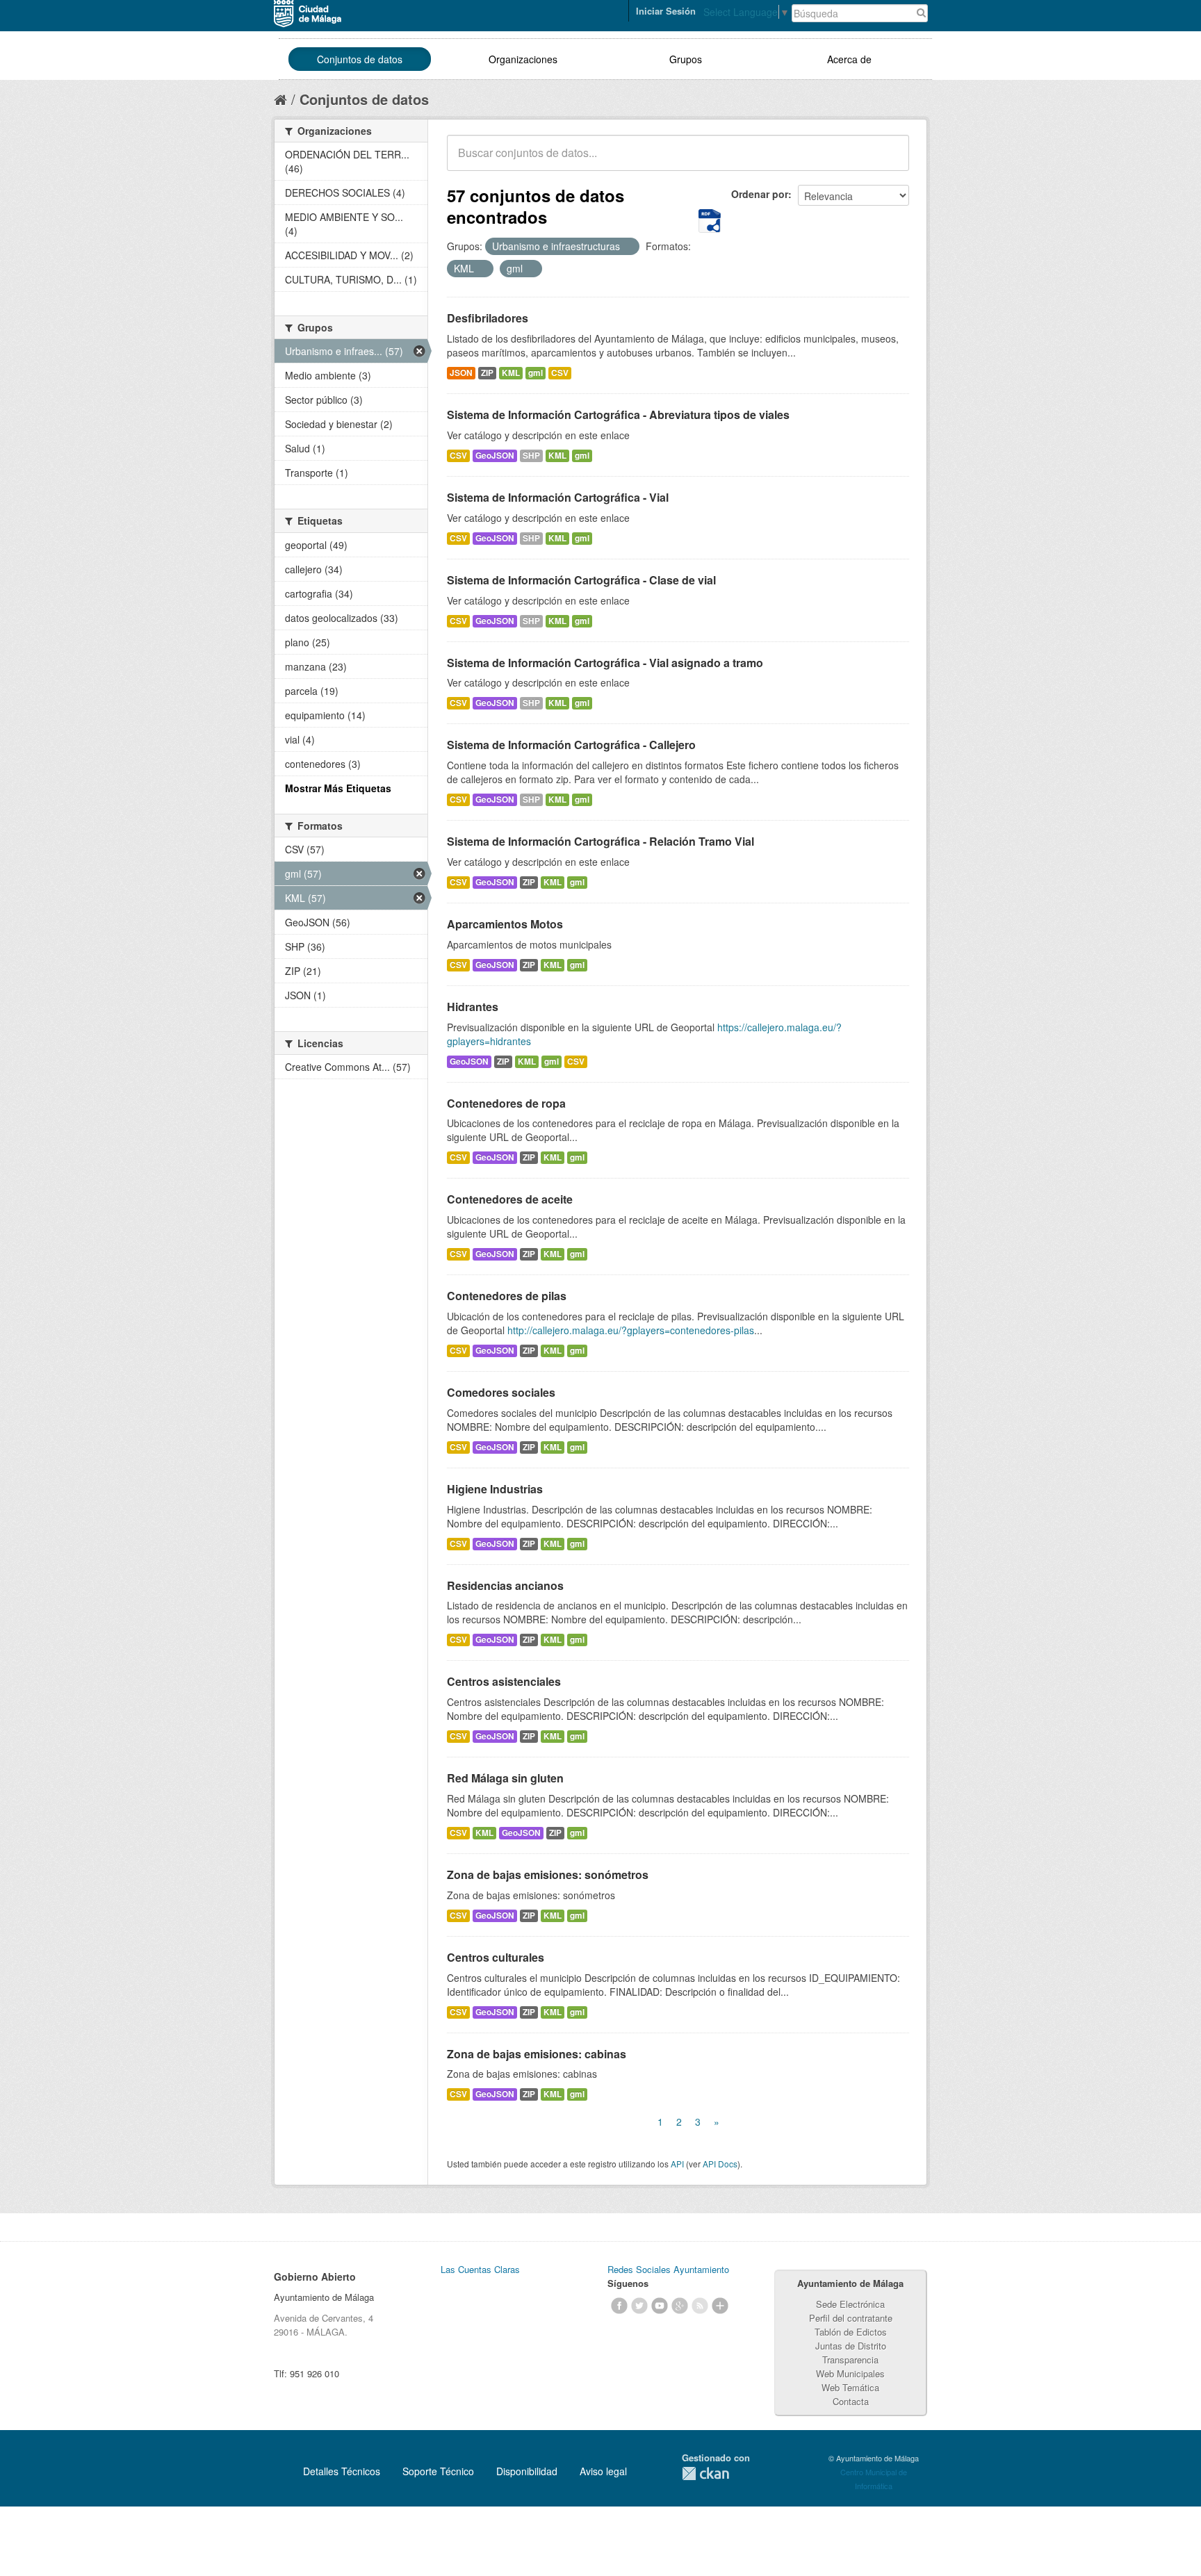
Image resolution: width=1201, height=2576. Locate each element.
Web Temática (850, 2387)
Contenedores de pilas (507, 1296)
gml (536, 373)
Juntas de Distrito (851, 2346)
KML (511, 373)
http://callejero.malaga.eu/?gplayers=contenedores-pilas (631, 1330)
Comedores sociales (501, 1392)
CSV (560, 373)
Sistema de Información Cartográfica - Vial (558, 497)
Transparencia (850, 2360)
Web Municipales (850, 2373)
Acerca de (849, 59)
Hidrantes (473, 1007)
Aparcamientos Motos (505, 924)
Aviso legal (603, 2471)
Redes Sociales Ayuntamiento (668, 2269)
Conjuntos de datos (360, 59)
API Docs (720, 2164)
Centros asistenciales (504, 1681)
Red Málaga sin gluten (505, 1778)
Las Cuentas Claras (480, 2269)
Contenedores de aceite (510, 1199)
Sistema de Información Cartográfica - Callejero (571, 745)
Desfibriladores (488, 318)
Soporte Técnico (438, 2471)
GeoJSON (495, 456)
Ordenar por (760, 194)
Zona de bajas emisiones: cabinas (537, 2054)
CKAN (705, 2474)
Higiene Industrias (495, 1489)
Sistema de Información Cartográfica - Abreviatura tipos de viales (618, 415)
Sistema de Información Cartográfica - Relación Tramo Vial (600, 841)
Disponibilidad (527, 2471)
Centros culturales (496, 1957)
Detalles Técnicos (342, 2471)
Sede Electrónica (850, 2304)
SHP (531, 456)
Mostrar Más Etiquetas (338, 788)
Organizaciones (523, 59)
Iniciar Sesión (666, 11)
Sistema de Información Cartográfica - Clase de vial (581, 580)
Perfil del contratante (851, 2318)
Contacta (851, 2401)
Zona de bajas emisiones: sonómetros (548, 1874)
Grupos (686, 59)
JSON (461, 373)
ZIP (487, 373)
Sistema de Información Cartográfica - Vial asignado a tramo (605, 663)
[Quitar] (628, 247)
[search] (889, 161)
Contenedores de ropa (506, 1103)
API (677, 2164)
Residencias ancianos (505, 1585)
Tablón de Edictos (851, 2332)
